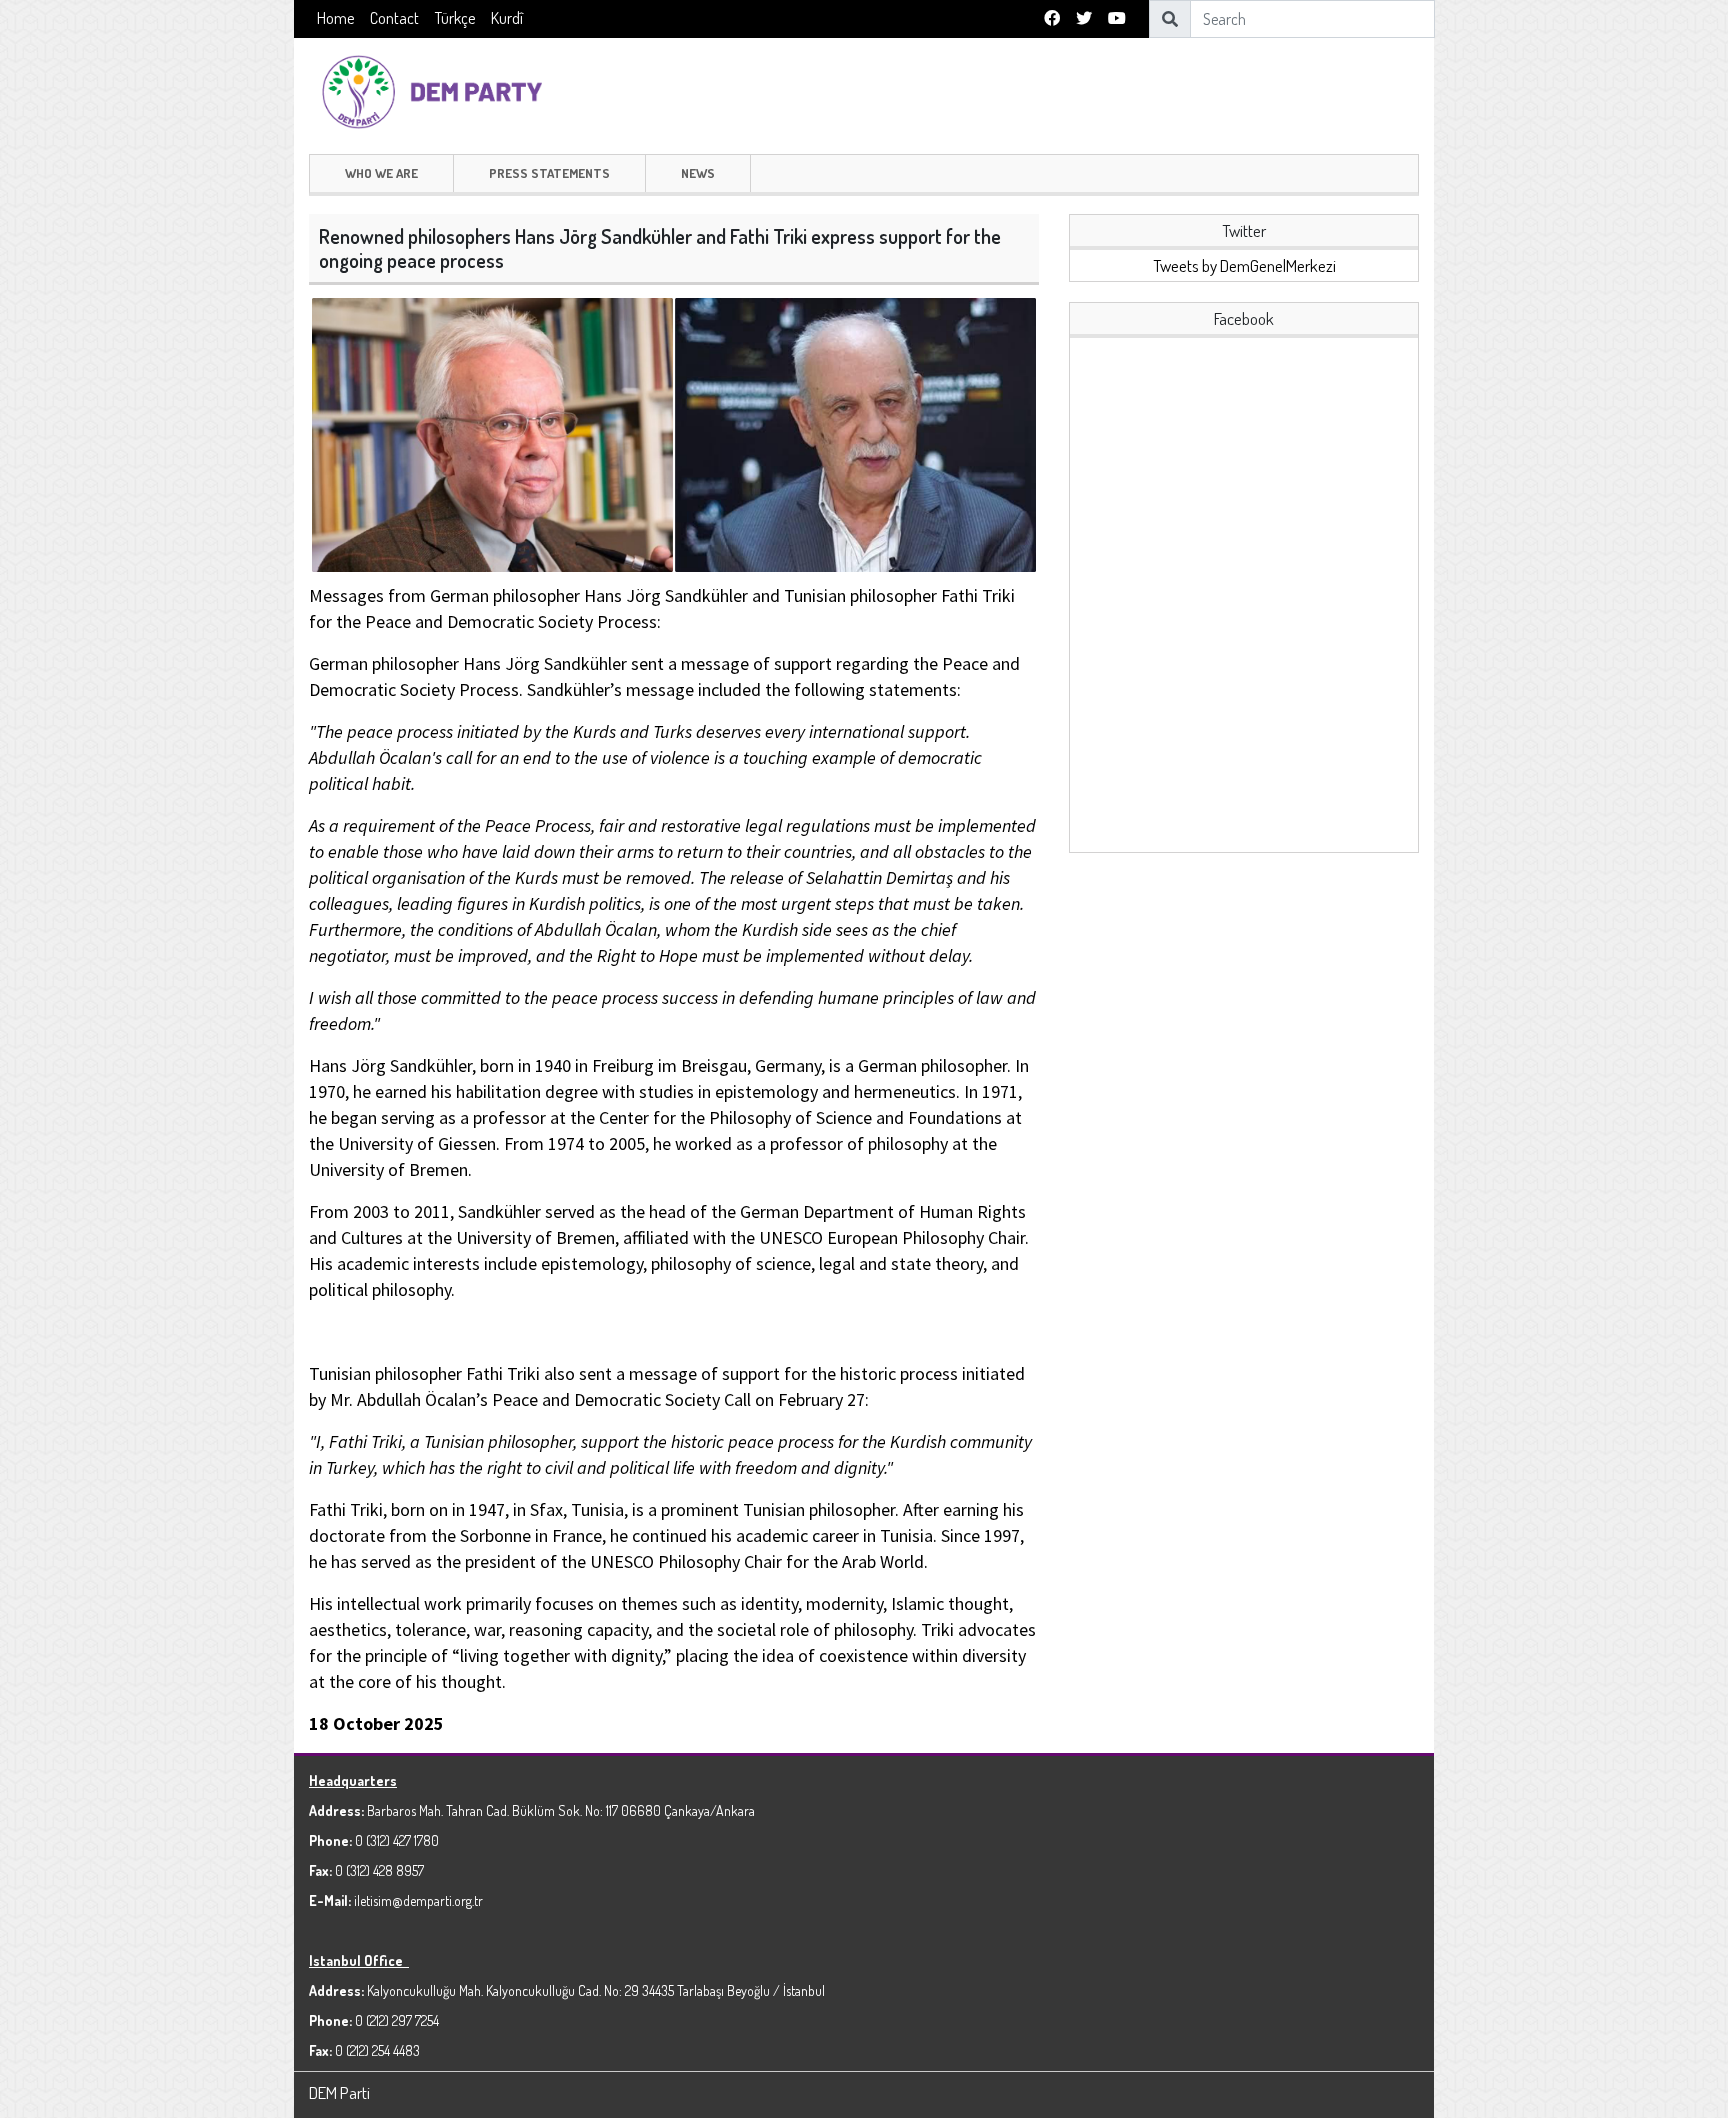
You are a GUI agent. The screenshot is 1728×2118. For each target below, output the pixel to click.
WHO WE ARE (381, 173)
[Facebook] (1052, 18)
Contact (394, 18)
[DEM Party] (436, 89)
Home (335, 18)
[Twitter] (1084, 18)
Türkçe (455, 18)
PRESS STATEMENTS (549, 173)
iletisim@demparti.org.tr (418, 1900)
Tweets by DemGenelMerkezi (1244, 265)
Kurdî (507, 18)
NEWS (698, 173)
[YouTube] (1117, 18)
